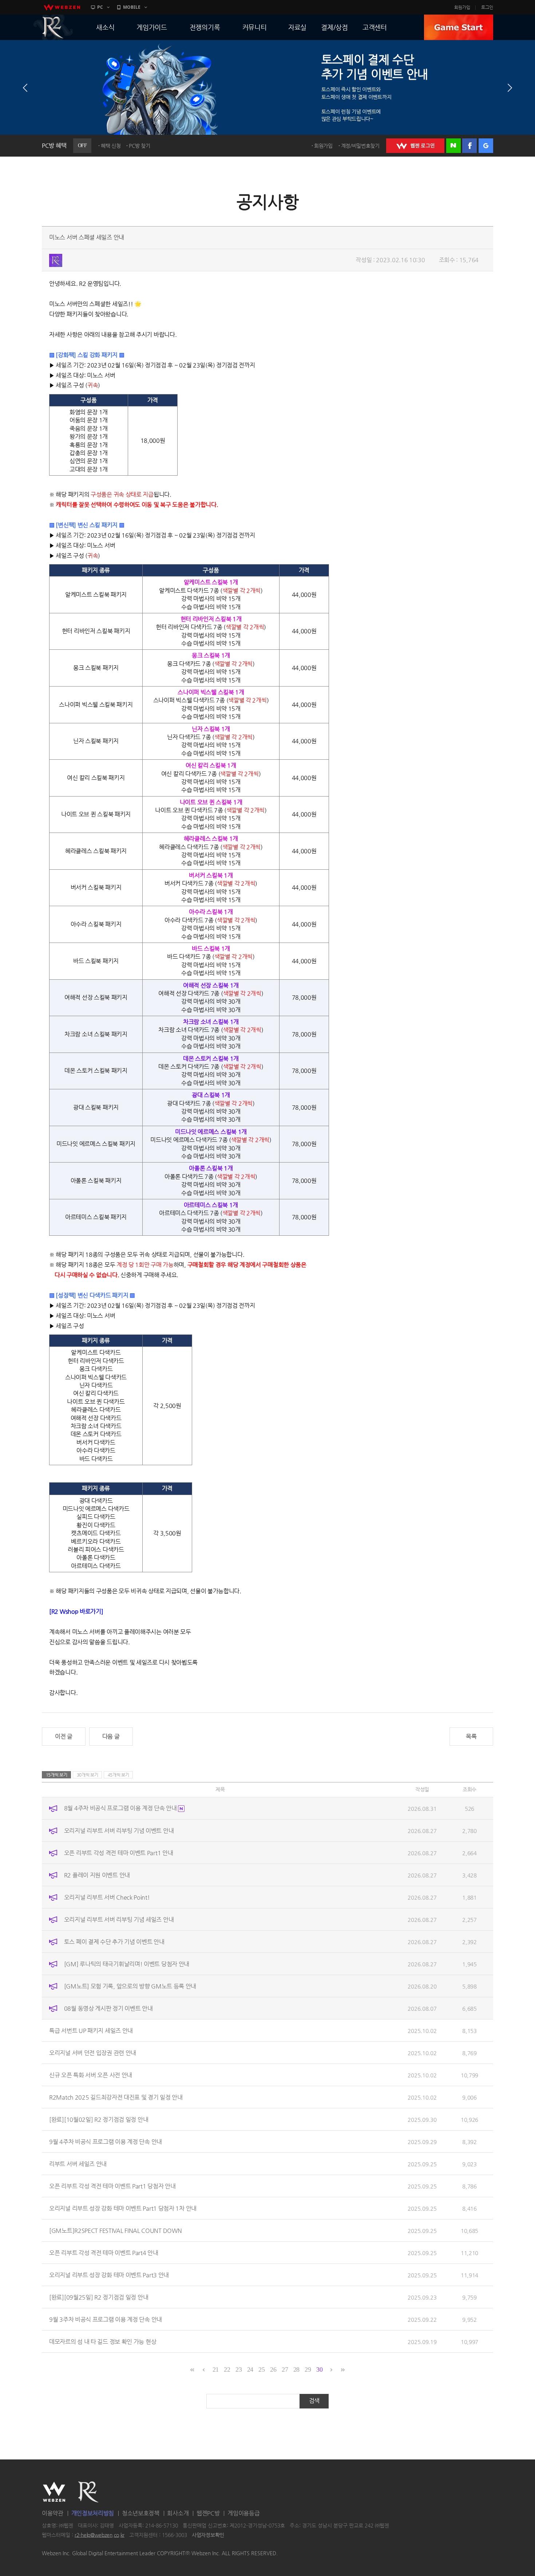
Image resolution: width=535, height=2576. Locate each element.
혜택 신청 (111, 146)
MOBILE (132, 7)
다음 (510, 88)
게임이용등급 (243, 2513)
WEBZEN (54, 2492)
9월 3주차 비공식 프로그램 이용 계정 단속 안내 (106, 2319)
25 (261, 2369)
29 (308, 2369)
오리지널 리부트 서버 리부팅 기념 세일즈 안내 (119, 1919)
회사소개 (178, 2513)
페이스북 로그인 (469, 146)
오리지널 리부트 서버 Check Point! (107, 1897)
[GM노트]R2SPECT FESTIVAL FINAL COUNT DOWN (115, 2230)
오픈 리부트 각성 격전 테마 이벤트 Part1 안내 (119, 1853)
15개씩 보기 (57, 1775)
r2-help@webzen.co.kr (100, 2535)
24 (250, 2369)
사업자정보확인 (208, 2535)
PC (100, 7)
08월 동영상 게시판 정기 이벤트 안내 (108, 2008)
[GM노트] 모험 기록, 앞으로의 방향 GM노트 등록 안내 (130, 1986)
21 (216, 2369)
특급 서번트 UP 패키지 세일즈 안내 (91, 2030)
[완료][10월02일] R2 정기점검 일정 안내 (99, 2119)
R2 (53, 27)
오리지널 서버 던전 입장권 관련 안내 (93, 2052)
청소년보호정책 (141, 2513)
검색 (314, 2401)
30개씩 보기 (88, 1775)
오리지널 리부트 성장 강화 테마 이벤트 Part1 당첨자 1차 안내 (123, 2208)
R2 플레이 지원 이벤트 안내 (97, 1875)
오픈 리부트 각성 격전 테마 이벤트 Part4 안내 (104, 2252)
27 (285, 2369)
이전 (25, 88)
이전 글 (64, 1736)
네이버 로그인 (453, 146)
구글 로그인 (486, 146)
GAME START (459, 27)
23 (239, 2369)
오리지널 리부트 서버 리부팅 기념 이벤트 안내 (119, 1830)
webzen (62, 7)
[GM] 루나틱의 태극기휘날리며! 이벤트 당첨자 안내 (127, 1964)
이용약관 (53, 2513)
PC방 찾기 (139, 146)
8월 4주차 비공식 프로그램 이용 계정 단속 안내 (121, 1808)
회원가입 (462, 7)
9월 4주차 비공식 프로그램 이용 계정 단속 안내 (106, 2141)
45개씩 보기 (118, 1775)
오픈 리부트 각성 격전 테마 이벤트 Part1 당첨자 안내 (112, 2186)
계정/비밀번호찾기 (360, 146)
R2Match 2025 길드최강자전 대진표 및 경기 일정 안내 (116, 2097)
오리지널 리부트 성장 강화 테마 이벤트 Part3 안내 (109, 2275)
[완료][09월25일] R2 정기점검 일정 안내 (99, 2297)
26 (273, 2369)
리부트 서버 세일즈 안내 (78, 2164)
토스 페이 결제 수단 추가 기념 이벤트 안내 (114, 1941)
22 (227, 2369)
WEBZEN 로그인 (415, 146)
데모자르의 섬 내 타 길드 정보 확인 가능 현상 (103, 2341)
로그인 (487, 7)
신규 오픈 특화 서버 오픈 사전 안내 (91, 2075)
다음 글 (111, 1736)
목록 (471, 1736)
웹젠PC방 (208, 2513)
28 (296, 2369)
